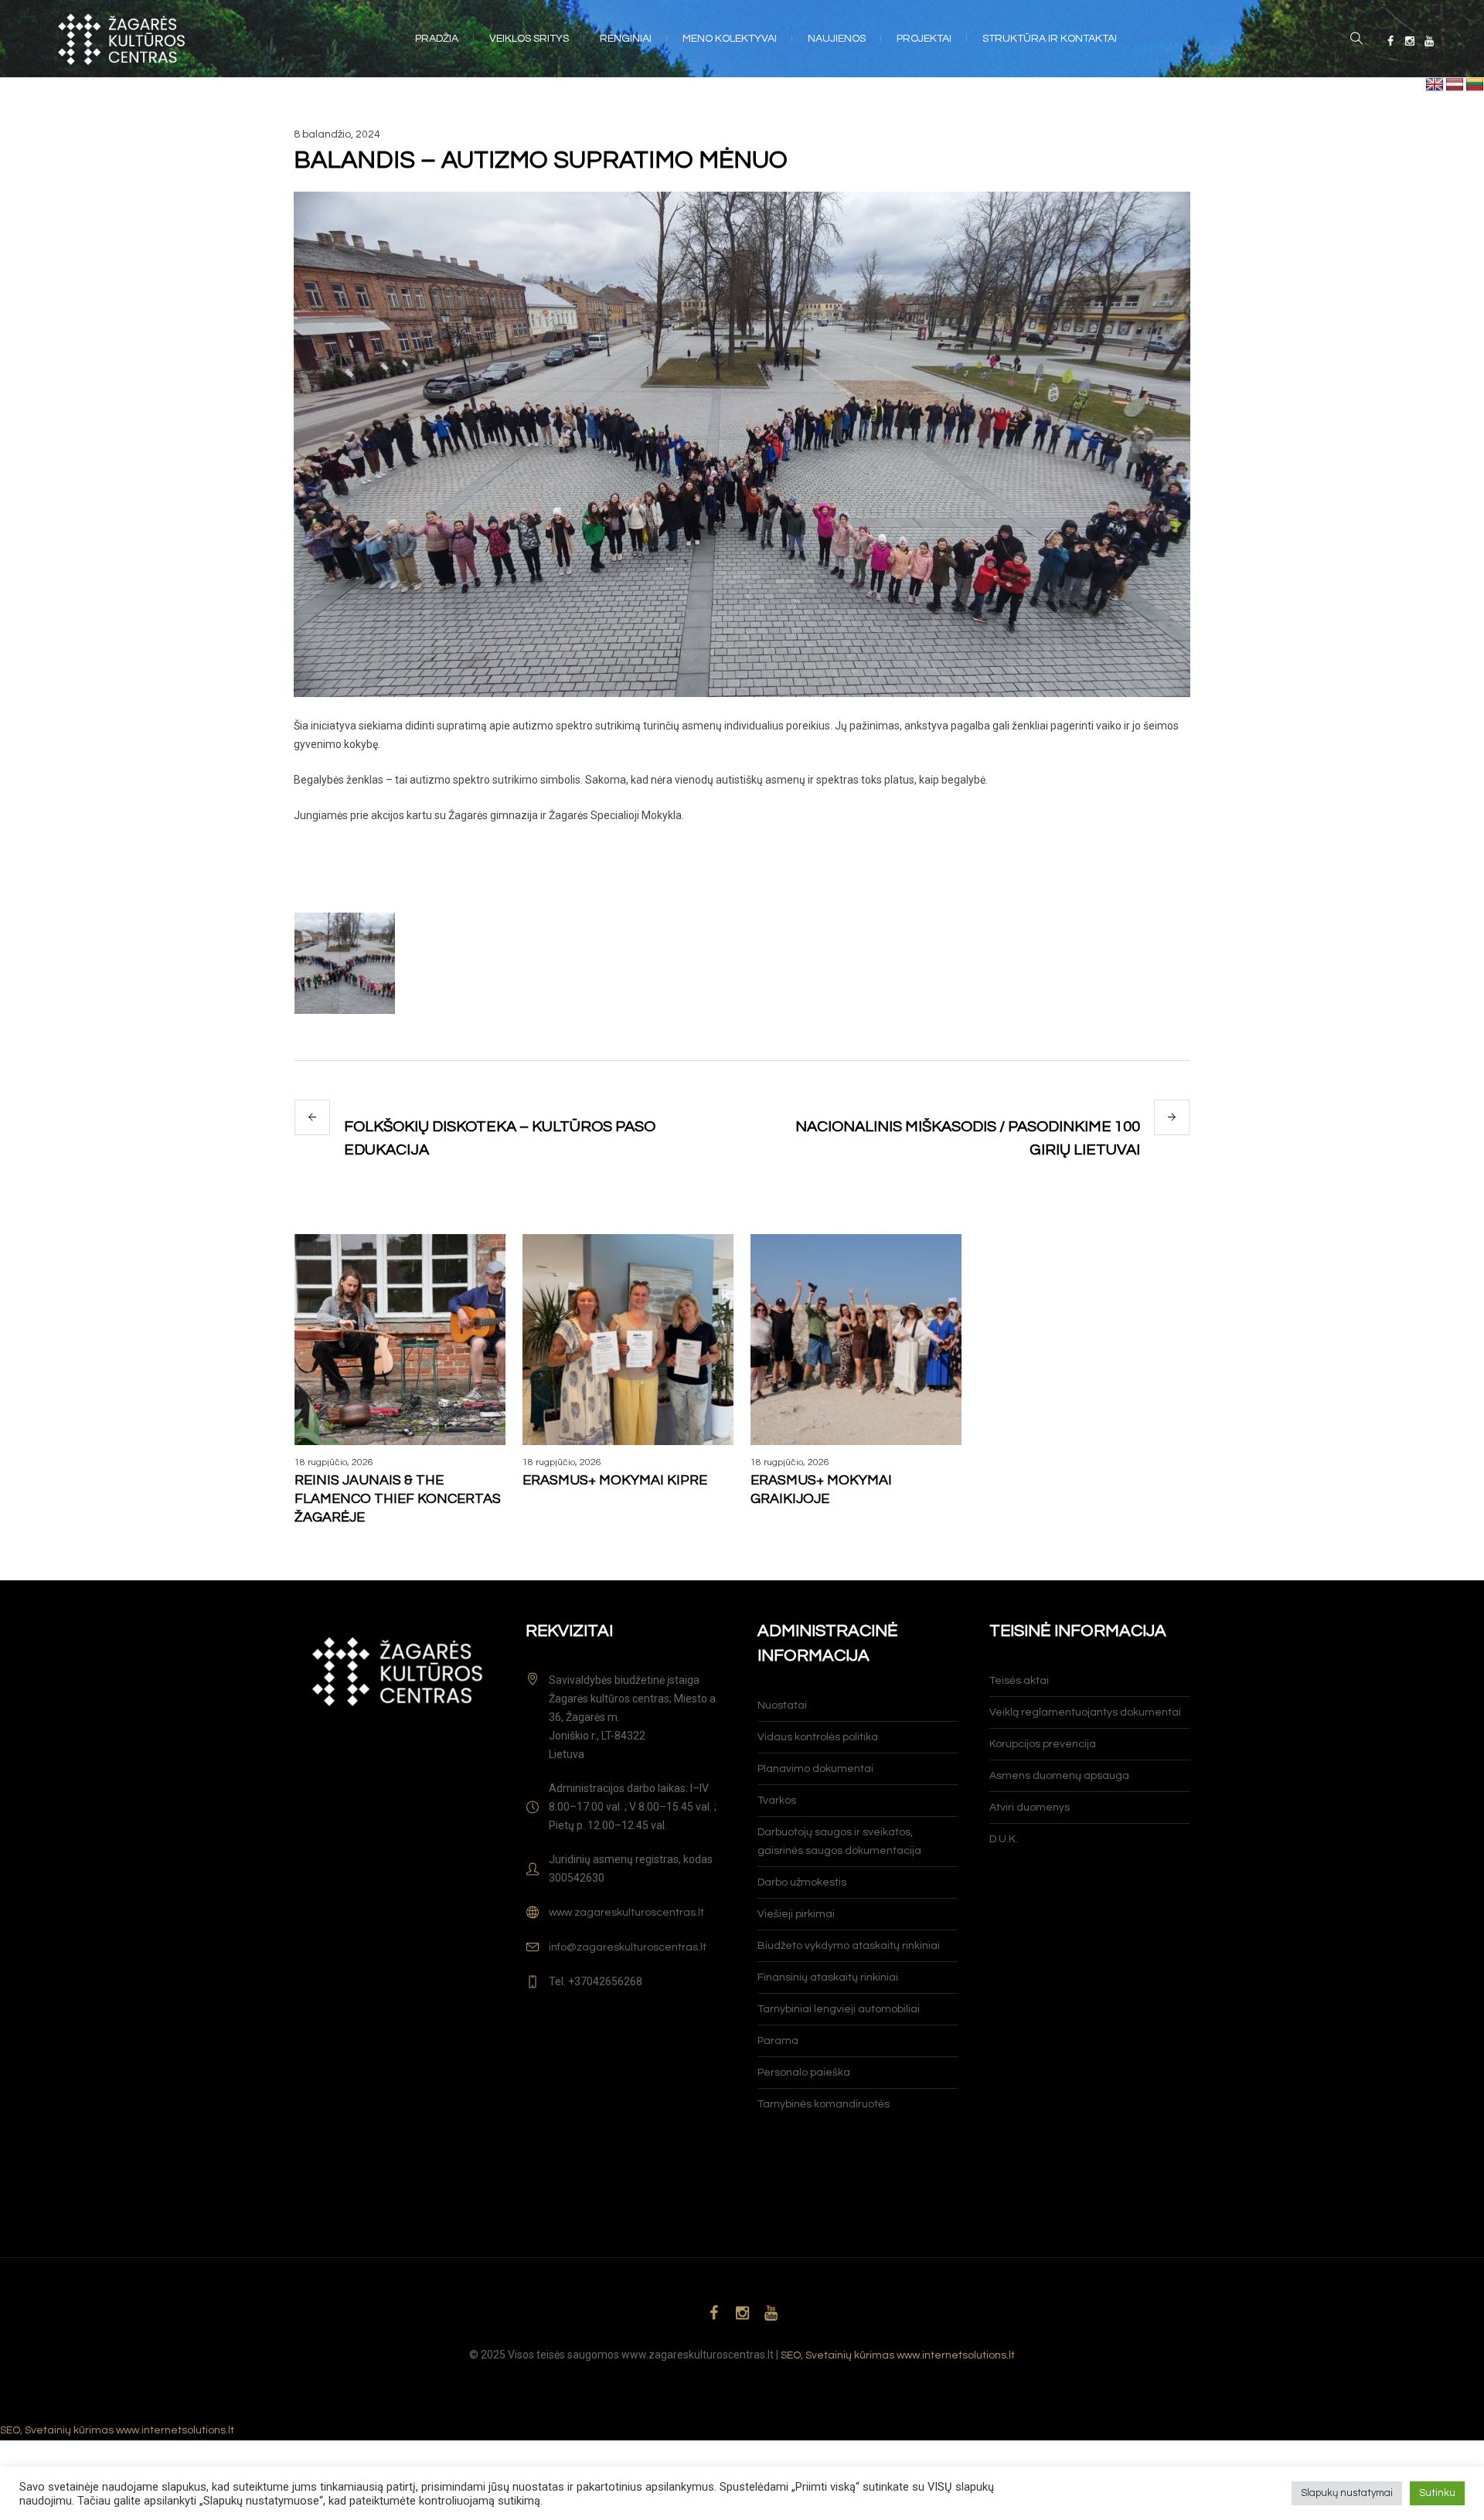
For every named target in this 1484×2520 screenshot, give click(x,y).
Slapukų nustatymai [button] (1347, 2493)
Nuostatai (782, 1706)
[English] (1435, 85)
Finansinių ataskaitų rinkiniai (828, 1978)
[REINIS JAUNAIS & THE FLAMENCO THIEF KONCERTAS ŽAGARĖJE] (400, 1340)
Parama (778, 2041)
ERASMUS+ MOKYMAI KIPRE (615, 1480)
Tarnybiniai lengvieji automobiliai (839, 2009)
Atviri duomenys (1030, 1808)
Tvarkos (777, 1801)
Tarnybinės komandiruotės (824, 2104)
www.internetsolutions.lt (956, 2355)
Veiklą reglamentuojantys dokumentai (1085, 1712)
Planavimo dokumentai (815, 1769)
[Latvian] (1455, 85)
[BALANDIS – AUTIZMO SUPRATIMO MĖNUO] (742, 444)
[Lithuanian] (1475, 85)
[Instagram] (1410, 41)
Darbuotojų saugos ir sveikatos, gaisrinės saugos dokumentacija (839, 1842)
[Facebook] (1390, 41)
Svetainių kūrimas (850, 2355)
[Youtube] (1429, 41)
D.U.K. (1004, 1839)
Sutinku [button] (1437, 2493)
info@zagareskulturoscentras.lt (628, 1947)
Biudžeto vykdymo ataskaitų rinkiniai (849, 1946)
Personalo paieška (804, 2073)
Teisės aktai (1019, 1681)
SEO (791, 2355)
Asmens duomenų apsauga (1059, 1776)
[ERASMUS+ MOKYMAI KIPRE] (628, 1340)
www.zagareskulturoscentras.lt (626, 1913)
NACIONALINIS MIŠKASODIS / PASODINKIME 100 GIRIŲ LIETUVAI (968, 1138)
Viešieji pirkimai (796, 1914)
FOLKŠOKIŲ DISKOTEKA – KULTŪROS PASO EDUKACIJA (500, 1138)
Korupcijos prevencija (1043, 1744)
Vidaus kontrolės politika (818, 1737)
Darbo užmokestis (802, 1882)
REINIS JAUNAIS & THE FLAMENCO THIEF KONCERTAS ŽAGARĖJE (398, 1499)
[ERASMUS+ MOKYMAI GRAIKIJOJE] (856, 1340)
